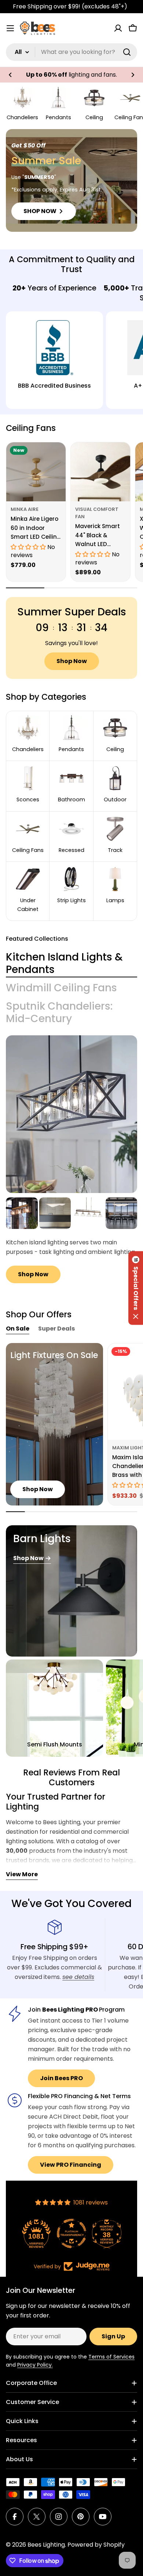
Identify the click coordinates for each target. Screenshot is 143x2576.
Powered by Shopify (96, 2545)
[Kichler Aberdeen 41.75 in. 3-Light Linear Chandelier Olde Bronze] (22, 1213)
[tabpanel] (71, 1241)
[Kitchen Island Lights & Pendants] (71, 1114)
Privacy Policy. (35, 2365)
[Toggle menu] (10, 28)
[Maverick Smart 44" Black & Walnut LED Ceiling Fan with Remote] (100, 472)
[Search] (127, 52)
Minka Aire (25, 509)
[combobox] (71, 52)
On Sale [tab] (18, 1329)
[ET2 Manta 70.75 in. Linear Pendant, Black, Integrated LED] (122, 1213)
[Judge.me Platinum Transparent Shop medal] (71, 2233)
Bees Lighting (46, 2545)
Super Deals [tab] (56, 1329)
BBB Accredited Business (54, 386)
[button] (10, 75)
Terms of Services (111, 2357)
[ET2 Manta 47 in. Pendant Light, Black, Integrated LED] (55, 1213)
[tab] (71, 963)
